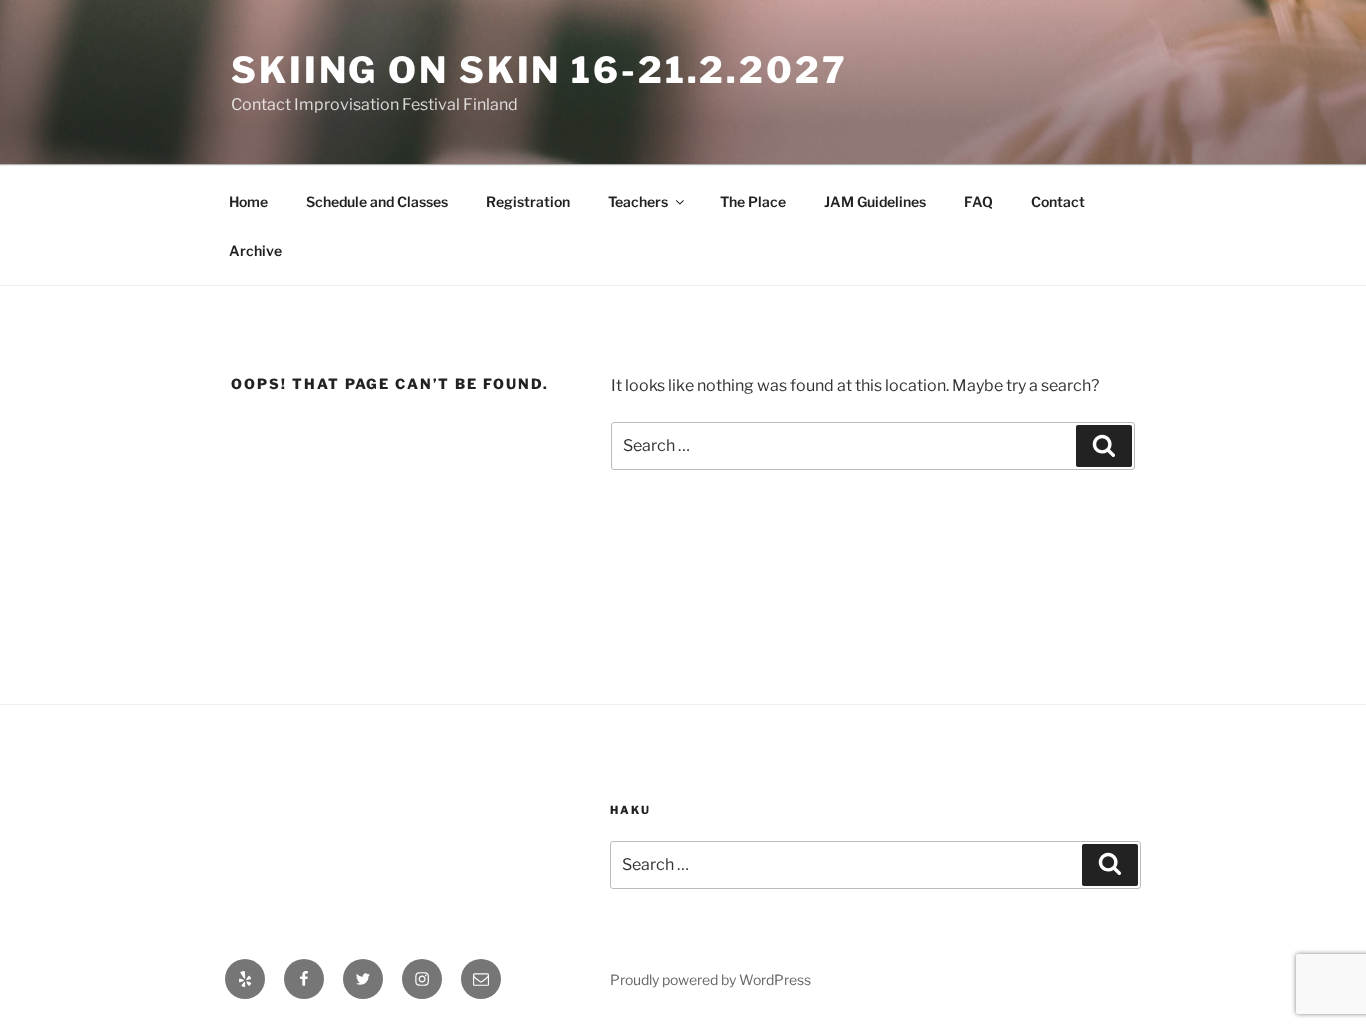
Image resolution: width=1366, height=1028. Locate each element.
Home (248, 201)
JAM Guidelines (875, 201)
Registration (528, 201)
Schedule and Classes (377, 201)
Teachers (638, 201)
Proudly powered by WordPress (710, 979)
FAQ (978, 201)
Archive (255, 250)
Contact (1058, 201)
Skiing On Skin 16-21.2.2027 (539, 70)
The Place (753, 201)
